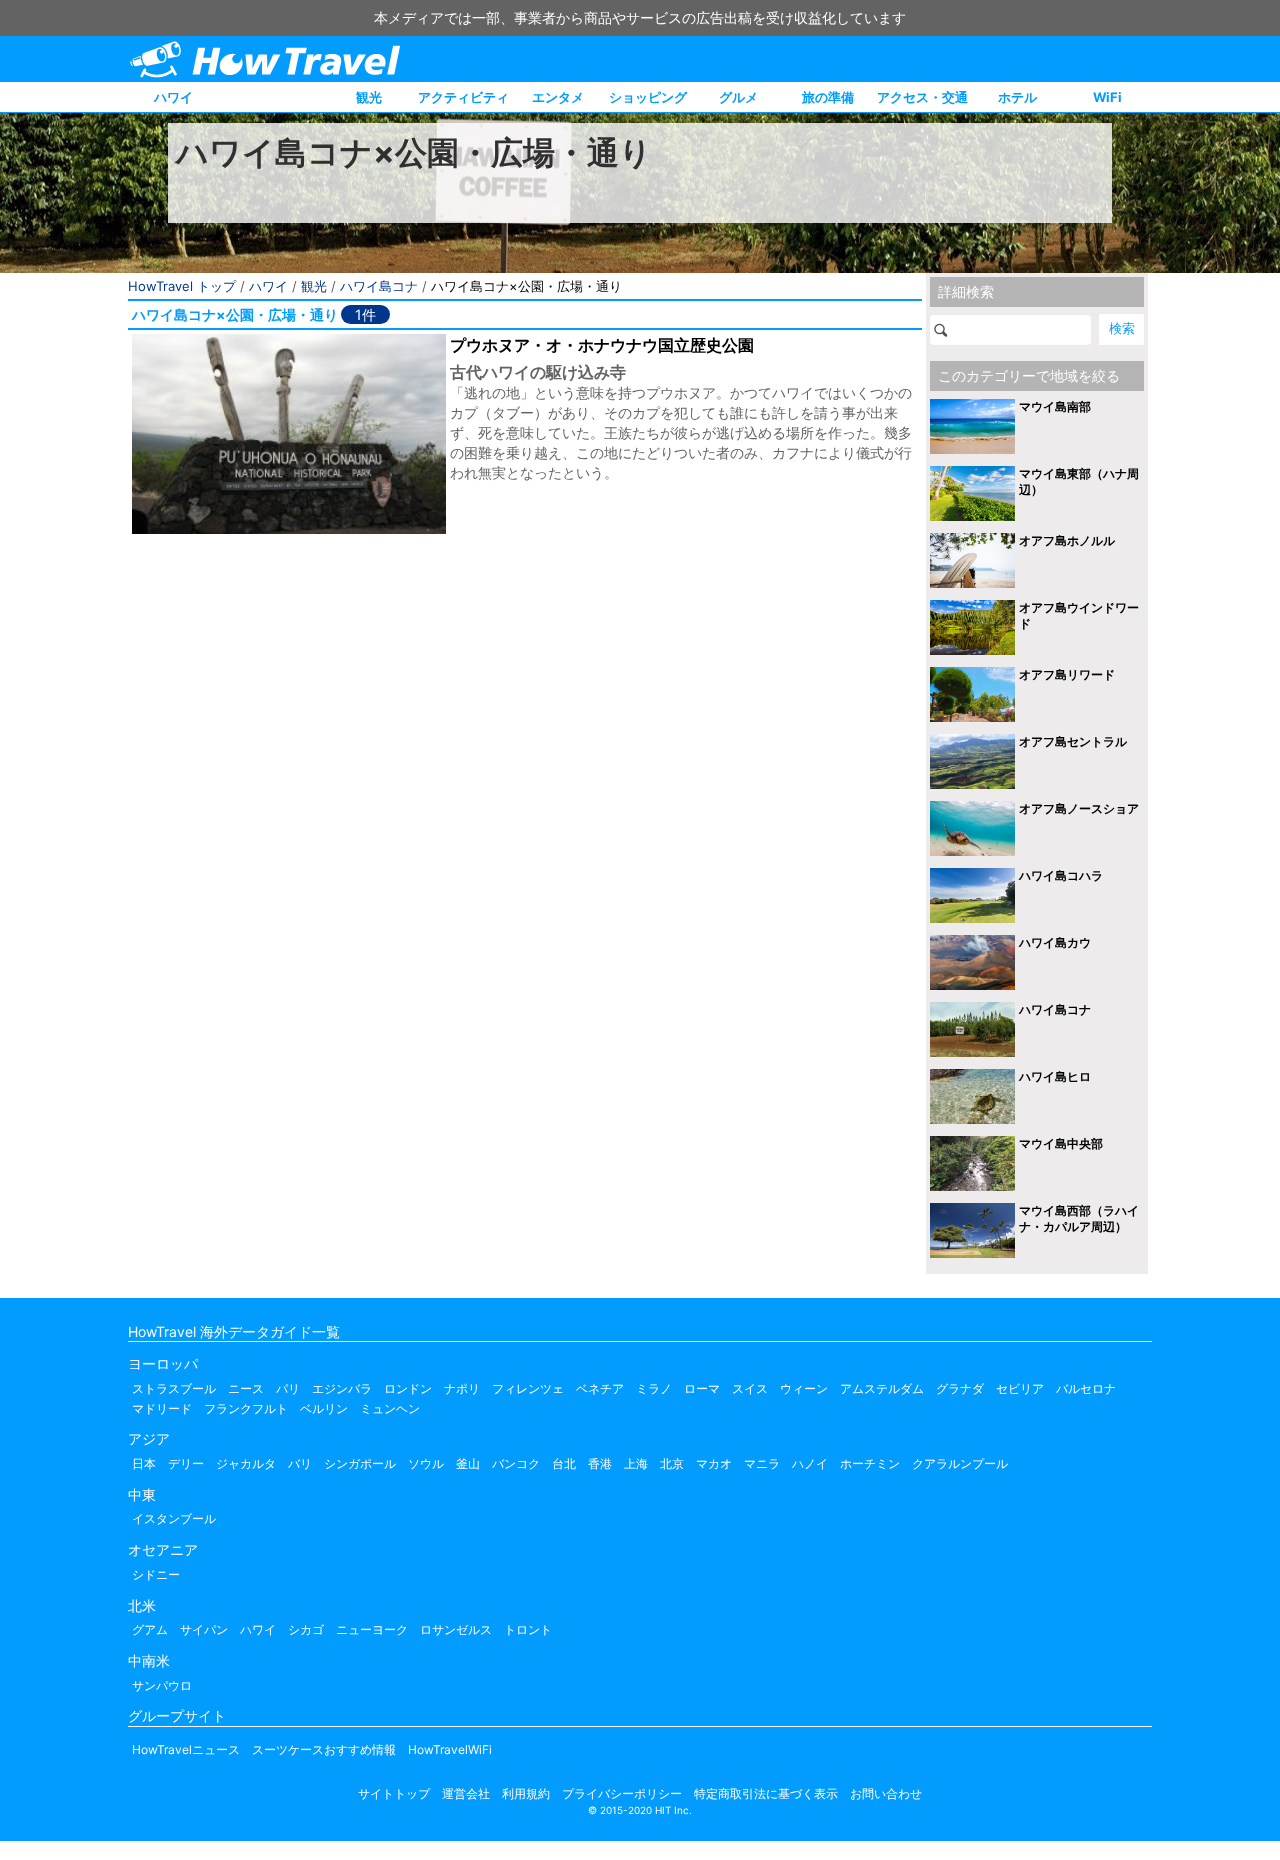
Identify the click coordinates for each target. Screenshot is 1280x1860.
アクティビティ (463, 97)
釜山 (468, 1463)
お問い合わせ (886, 1793)
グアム (150, 1629)
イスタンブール (174, 1518)
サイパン (204, 1629)
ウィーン (804, 1388)
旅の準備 (828, 97)
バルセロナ (1086, 1388)
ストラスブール (174, 1388)
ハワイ (173, 97)
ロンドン (408, 1388)
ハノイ (810, 1463)
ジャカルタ (246, 1463)
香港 (600, 1463)
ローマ (702, 1388)
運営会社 (466, 1793)
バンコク (516, 1463)
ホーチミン (870, 1463)
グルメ (738, 97)
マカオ (714, 1463)
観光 (369, 97)
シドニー (156, 1574)
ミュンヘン (390, 1408)
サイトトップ (394, 1793)
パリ (288, 1388)
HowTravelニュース (186, 1749)
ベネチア (600, 1388)
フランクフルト (246, 1408)
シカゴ (306, 1629)
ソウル (426, 1463)
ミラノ (654, 1388)
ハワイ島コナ (379, 286)
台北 (564, 1463)
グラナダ (960, 1388)
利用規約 (526, 1793)
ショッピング (648, 97)
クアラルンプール (960, 1463)
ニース (246, 1388)
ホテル (1017, 97)
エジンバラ (342, 1388)
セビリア (1020, 1388)
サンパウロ (162, 1685)
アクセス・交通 (922, 97)
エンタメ (558, 97)
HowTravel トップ (182, 286)
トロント (528, 1629)
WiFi (1107, 97)
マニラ (762, 1463)
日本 (144, 1463)
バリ (300, 1463)
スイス (750, 1388)
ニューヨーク (372, 1629)
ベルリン (324, 1408)
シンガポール (360, 1463)
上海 (636, 1463)
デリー (186, 1463)
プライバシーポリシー (622, 1793)
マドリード (162, 1408)
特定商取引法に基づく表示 (766, 1793)
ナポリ (462, 1388)
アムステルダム (882, 1388)
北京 (672, 1463)
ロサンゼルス (456, 1629)
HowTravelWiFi (450, 1749)
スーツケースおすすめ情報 (324, 1749)
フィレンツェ (528, 1388)
